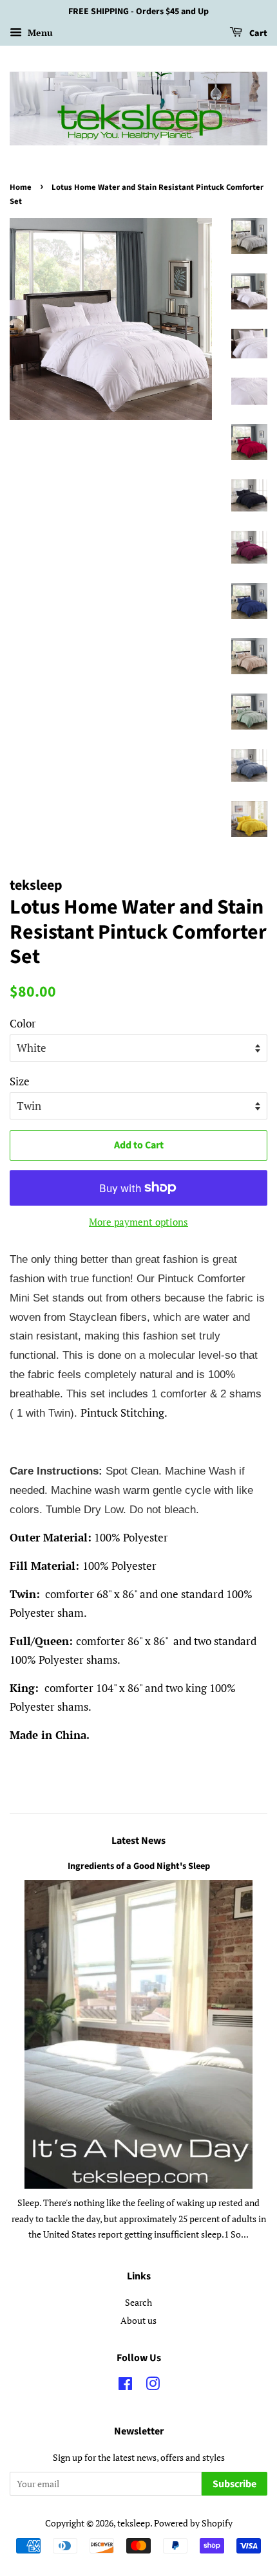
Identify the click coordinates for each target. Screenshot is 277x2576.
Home (21, 187)
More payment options (138, 1222)
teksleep (134, 2523)
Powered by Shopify (193, 2523)
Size (20, 1081)
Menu (39, 32)
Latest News (138, 1841)
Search (138, 2302)
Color (23, 1023)
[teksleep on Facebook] (125, 2386)
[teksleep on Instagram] (153, 2386)
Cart (257, 33)
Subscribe (234, 2484)
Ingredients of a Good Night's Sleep (139, 1866)
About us (138, 2320)
